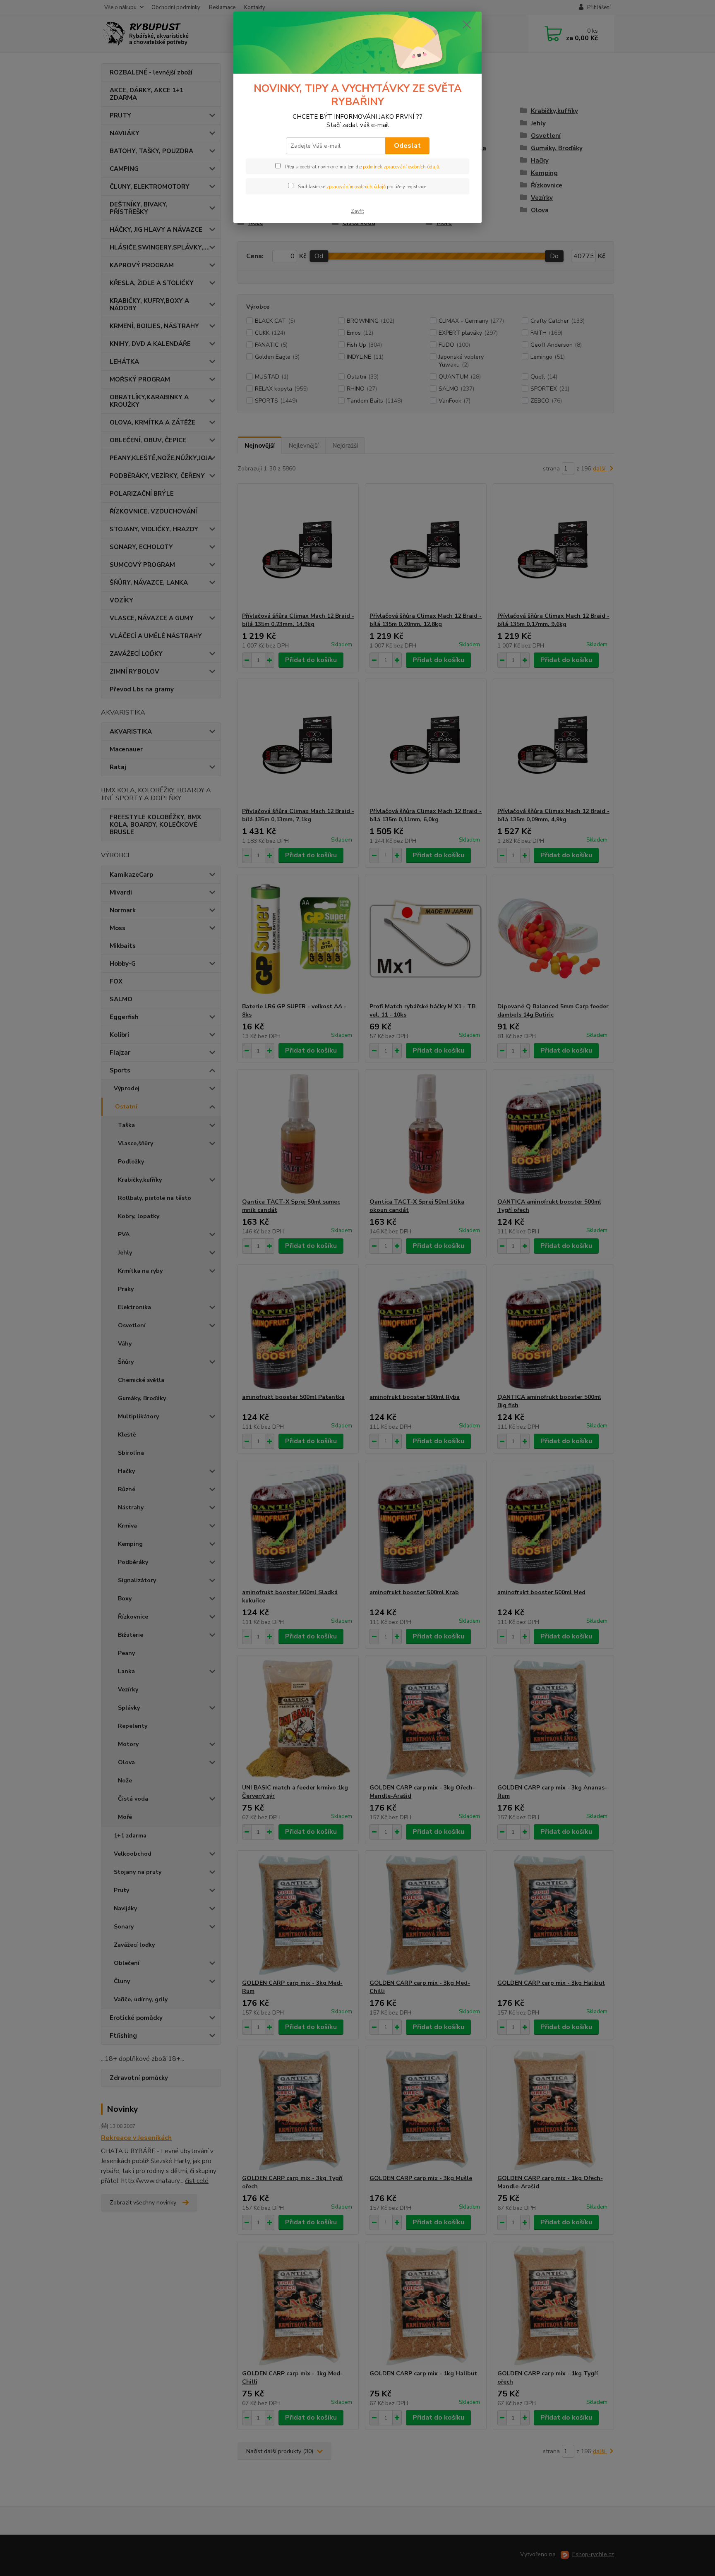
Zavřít (357, 211)
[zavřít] (467, 24)
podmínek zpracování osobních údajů (401, 167)
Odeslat (407, 146)
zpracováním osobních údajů (356, 187)
